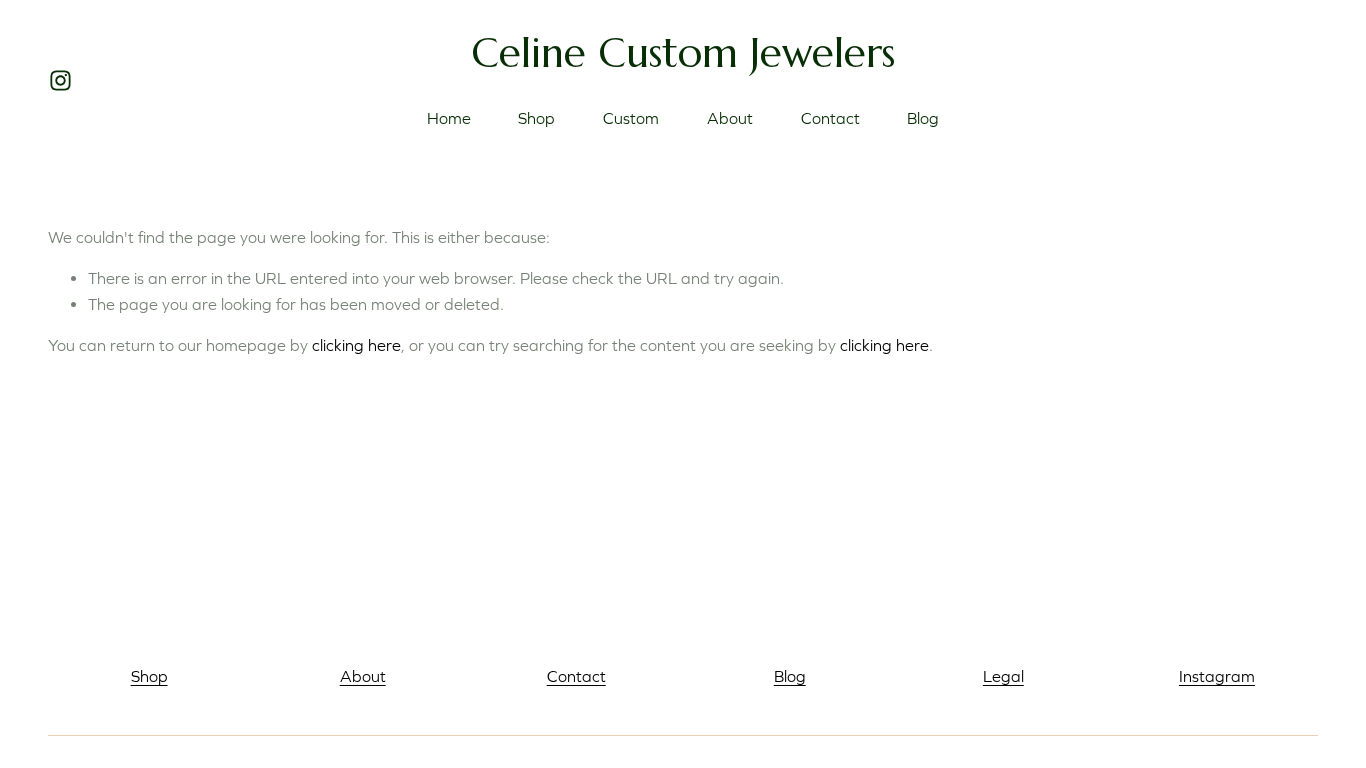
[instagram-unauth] (60, 80)
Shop (536, 118)
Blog (923, 118)
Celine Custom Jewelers (683, 52)
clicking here (356, 345)
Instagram (1217, 676)
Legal (1003, 676)
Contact (830, 118)
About (730, 118)
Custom (631, 118)
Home (449, 118)
